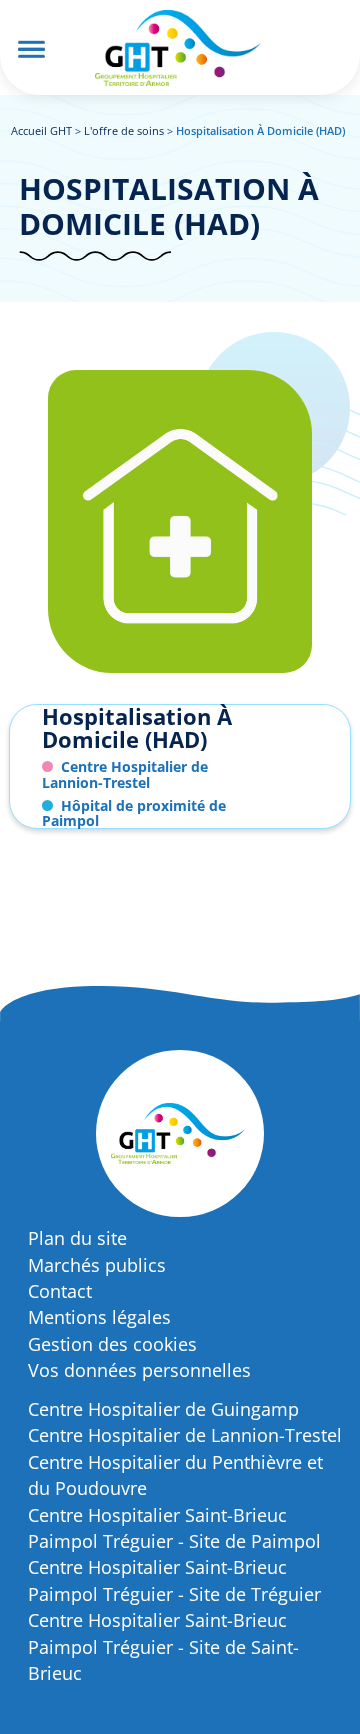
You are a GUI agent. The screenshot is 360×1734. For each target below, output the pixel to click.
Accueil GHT (41, 130)
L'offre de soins (124, 130)
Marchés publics (97, 1265)
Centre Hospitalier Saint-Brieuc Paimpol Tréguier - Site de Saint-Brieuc (163, 1646)
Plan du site (77, 1238)
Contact (60, 1291)
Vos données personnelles (139, 1370)
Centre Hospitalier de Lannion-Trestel (185, 1435)
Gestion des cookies (112, 1344)
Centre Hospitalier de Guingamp (163, 1409)
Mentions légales (99, 1317)
